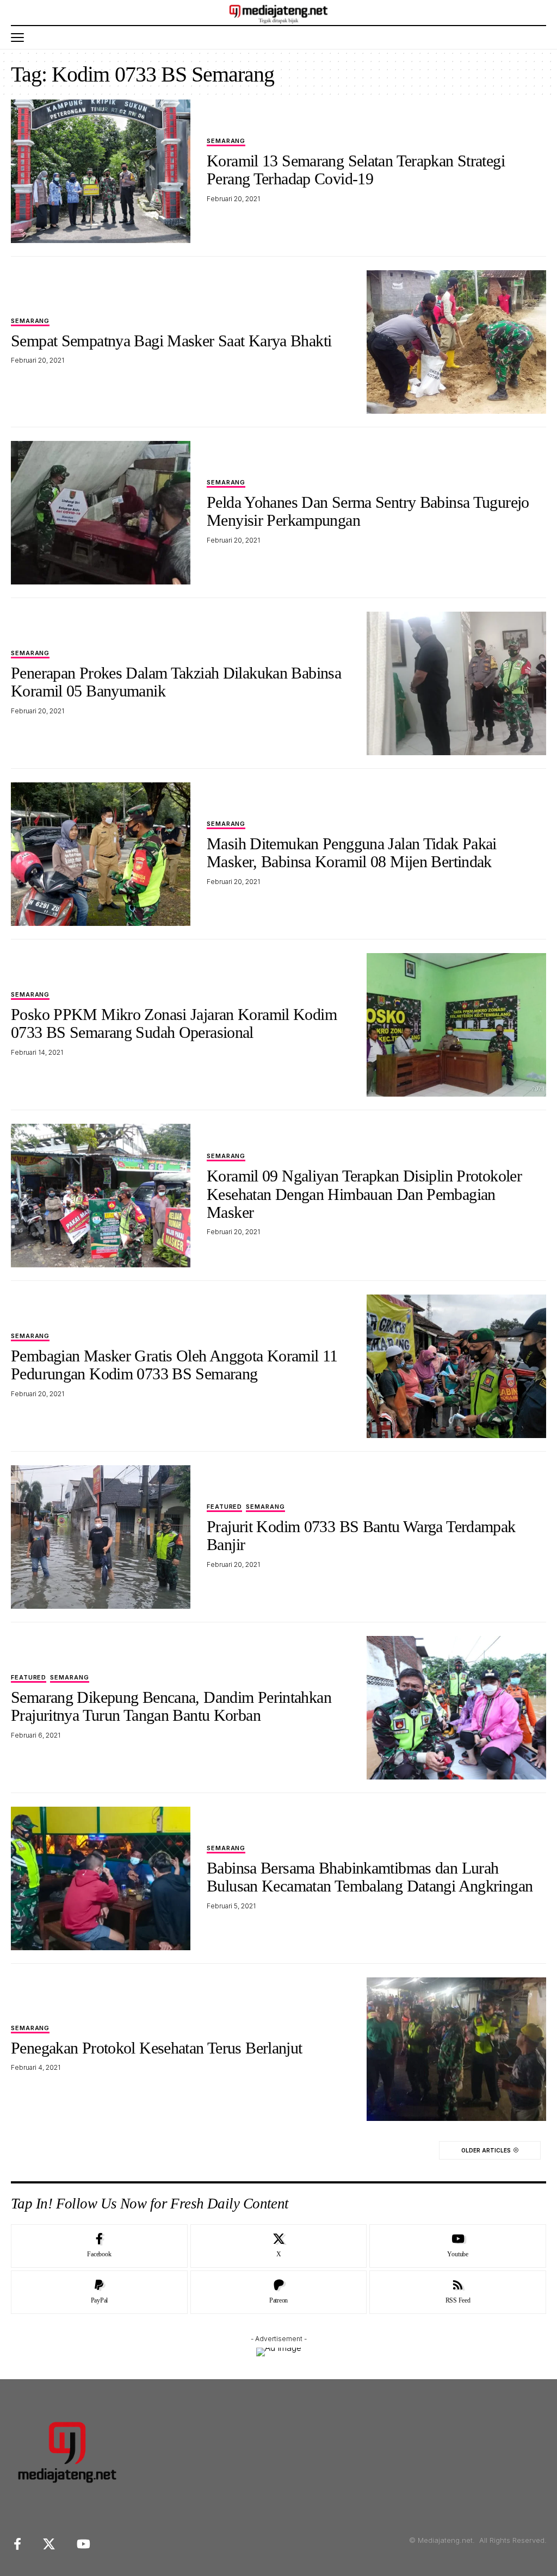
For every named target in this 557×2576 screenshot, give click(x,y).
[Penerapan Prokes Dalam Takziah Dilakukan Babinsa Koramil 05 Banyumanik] (456, 683)
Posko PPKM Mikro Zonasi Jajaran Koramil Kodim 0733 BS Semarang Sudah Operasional (174, 1023)
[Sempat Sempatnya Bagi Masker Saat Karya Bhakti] (456, 342)
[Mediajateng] (279, 13)
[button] (20, 38)
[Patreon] (279, 2292)
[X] (279, 2246)
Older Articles (486, 2150)
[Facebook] (99, 2246)
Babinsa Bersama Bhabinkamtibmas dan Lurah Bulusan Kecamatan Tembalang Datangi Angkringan (370, 1877)
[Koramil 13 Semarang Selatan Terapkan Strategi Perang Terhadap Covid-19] (101, 171)
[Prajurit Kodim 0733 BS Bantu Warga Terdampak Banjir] (101, 1537)
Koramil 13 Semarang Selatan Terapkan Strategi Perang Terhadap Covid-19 (356, 170)
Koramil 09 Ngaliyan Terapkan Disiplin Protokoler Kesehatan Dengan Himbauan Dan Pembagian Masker (364, 1194)
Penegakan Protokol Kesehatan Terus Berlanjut (157, 2048)
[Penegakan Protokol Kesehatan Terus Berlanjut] (456, 2049)
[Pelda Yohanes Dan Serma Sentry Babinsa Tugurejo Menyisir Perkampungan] (101, 513)
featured (224, 1507)
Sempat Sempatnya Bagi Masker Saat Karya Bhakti (171, 341)
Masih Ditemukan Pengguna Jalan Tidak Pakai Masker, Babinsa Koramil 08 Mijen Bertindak (352, 853)
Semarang (226, 141)
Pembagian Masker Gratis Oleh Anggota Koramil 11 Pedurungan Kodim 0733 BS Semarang (174, 1365)
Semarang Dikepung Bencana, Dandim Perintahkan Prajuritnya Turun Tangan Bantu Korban (171, 1706)
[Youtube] (458, 2246)
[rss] (458, 2292)
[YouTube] (83, 2544)
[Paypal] (99, 2292)
